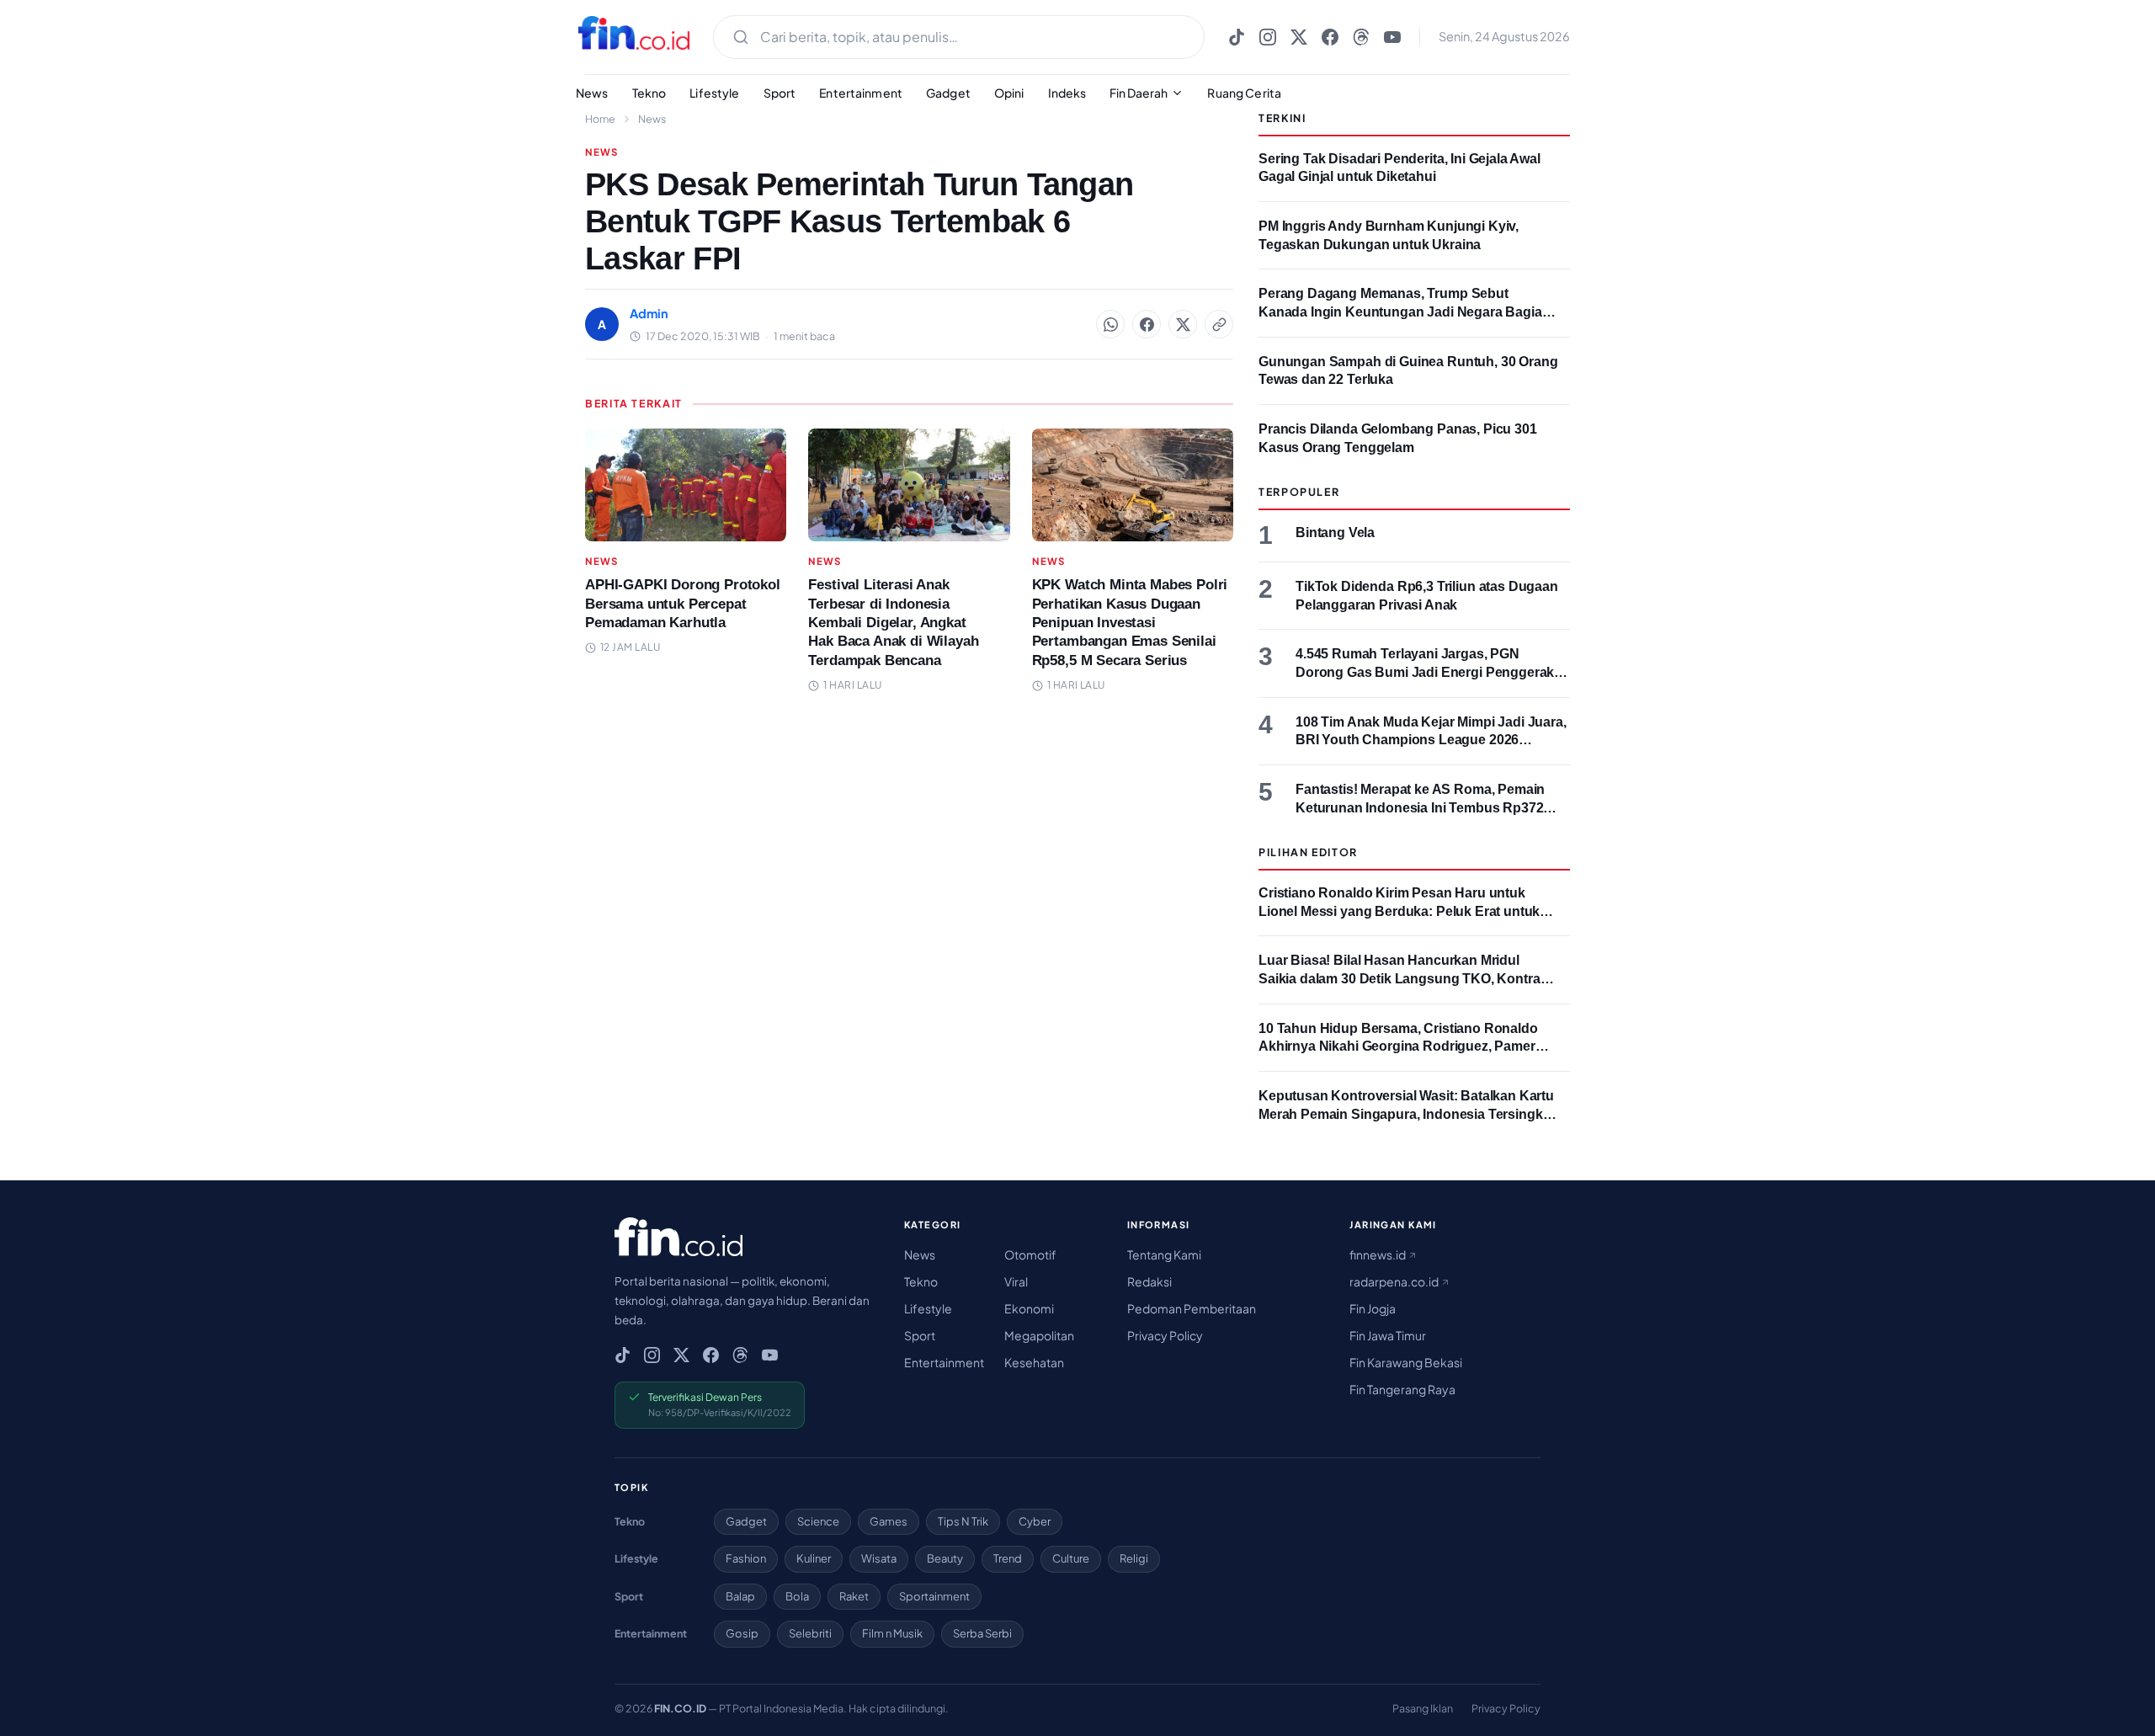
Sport (780, 93)
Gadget (948, 93)
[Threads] (1361, 37)
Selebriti (810, 1633)
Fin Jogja (1373, 1308)
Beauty (945, 1558)
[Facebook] (1330, 37)
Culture (1071, 1558)
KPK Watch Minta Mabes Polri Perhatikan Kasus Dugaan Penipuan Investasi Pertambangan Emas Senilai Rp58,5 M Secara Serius (1130, 622)
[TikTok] (1237, 37)
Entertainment (861, 93)
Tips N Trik (963, 1521)
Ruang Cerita (1244, 93)
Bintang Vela (1335, 533)
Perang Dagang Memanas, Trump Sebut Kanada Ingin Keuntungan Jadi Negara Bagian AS (1405, 312)
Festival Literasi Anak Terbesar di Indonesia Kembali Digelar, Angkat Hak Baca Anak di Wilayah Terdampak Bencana (893, 622)
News (592, 93)
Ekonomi (1029, 1308)
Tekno (649, 93)
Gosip (742, 1633)
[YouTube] (1392, 37)
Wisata (879, 1558)
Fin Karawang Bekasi (1406, 1362)
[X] (1299, 37)
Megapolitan (1039, 1335)
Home (600, 119)
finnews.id (1378, 1254)
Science (818, 1521)
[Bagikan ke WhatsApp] (1110, 324)
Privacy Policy (1165, 1335)
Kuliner (814, 1558)
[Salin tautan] (1219, 324)
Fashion (746, 1558)
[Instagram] (1268, 37)
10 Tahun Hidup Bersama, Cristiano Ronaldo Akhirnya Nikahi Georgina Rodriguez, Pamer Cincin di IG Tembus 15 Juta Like (1398, 1046)
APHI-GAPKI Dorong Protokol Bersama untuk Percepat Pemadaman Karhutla (683, 603)
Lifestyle (714, 93)
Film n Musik (892, 1633)
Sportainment (934, 1596)
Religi (1134, 1558)
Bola (797, 1596)
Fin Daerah (1139, 93)
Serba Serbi (982, 1633)
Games (889, 1521)
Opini (1009, 93)
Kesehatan (1034, 1362)
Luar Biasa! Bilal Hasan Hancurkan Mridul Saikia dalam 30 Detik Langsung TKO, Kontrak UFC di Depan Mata (1403, 978)
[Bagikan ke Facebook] (1147, 324)
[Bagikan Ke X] (1183, 324)
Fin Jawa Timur (1388, 1335)
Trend (1008, 1558)
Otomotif (1030, 1254)
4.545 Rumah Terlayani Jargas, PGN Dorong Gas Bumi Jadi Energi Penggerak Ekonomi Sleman (1425, 672)
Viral (1016, 1281)
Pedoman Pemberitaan (1192, 1308)
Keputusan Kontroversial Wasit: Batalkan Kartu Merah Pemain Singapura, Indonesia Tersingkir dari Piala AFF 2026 (1406, 1114)
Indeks (1067, 93)
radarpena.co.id (1395, 1281)
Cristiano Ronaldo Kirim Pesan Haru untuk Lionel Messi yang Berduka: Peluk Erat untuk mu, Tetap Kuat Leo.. (1399, 911)
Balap (740, 1596)
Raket (854, 1596)
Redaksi (1149, 1281)
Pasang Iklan (1423, 1708)
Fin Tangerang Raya (1402, 1389)
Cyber (1035, 1521)
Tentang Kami (1164, 1254)
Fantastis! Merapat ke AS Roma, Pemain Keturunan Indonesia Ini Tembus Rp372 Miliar (1420, 807)
